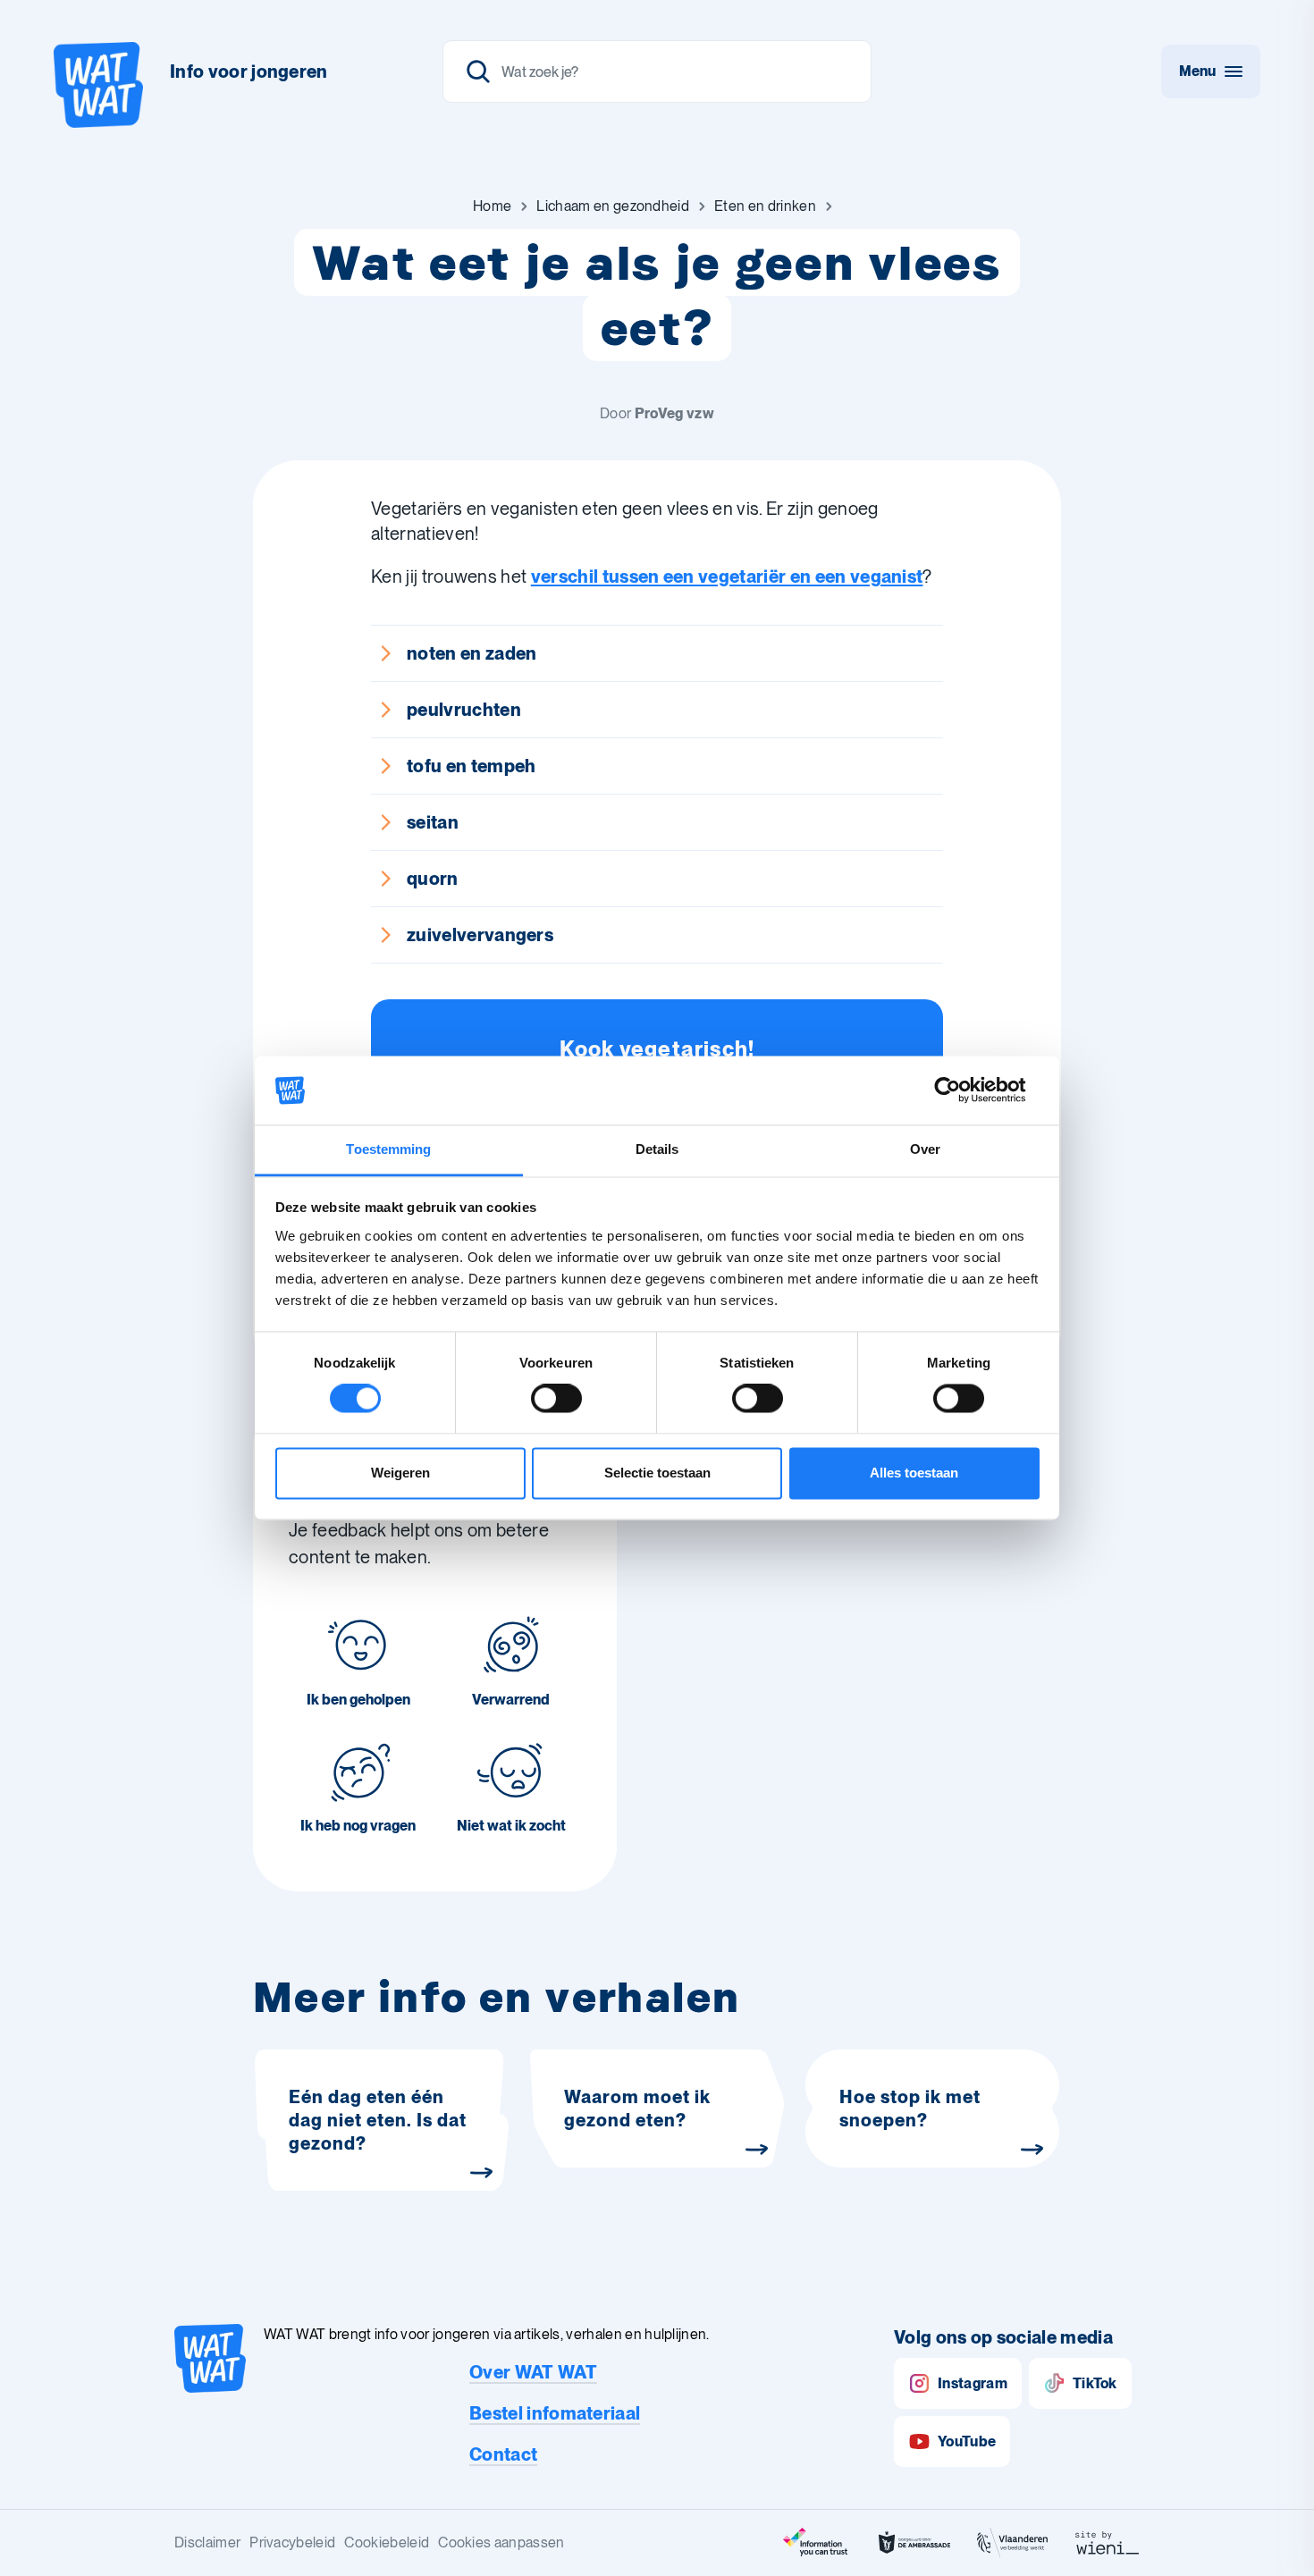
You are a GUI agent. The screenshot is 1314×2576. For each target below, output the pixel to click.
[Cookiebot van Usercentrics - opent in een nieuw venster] (961, 1090)
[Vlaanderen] (1013, 2543)
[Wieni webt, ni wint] (1108, 2543)
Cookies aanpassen (501, 2542)
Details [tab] (657, 1149)
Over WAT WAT (533, 2372)
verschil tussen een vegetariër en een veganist (727, 577)
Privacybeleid (292, 2542)
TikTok (1095, 2383)
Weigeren (400, 1473)
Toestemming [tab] (388, 1149)
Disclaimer (207, 2542)
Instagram (973, 2383)
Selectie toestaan (657, 1473)
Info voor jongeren (249, 72)
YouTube (967, 2441)
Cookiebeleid (387, 2542)
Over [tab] (925, 1149)
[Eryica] (816, 2543)
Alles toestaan (914, 1473)
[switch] (556, 1399)
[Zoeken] (657, 72)
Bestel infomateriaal (555, 2413)
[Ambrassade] (914, 2543)
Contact (503, 2454)
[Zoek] (478, 72)
